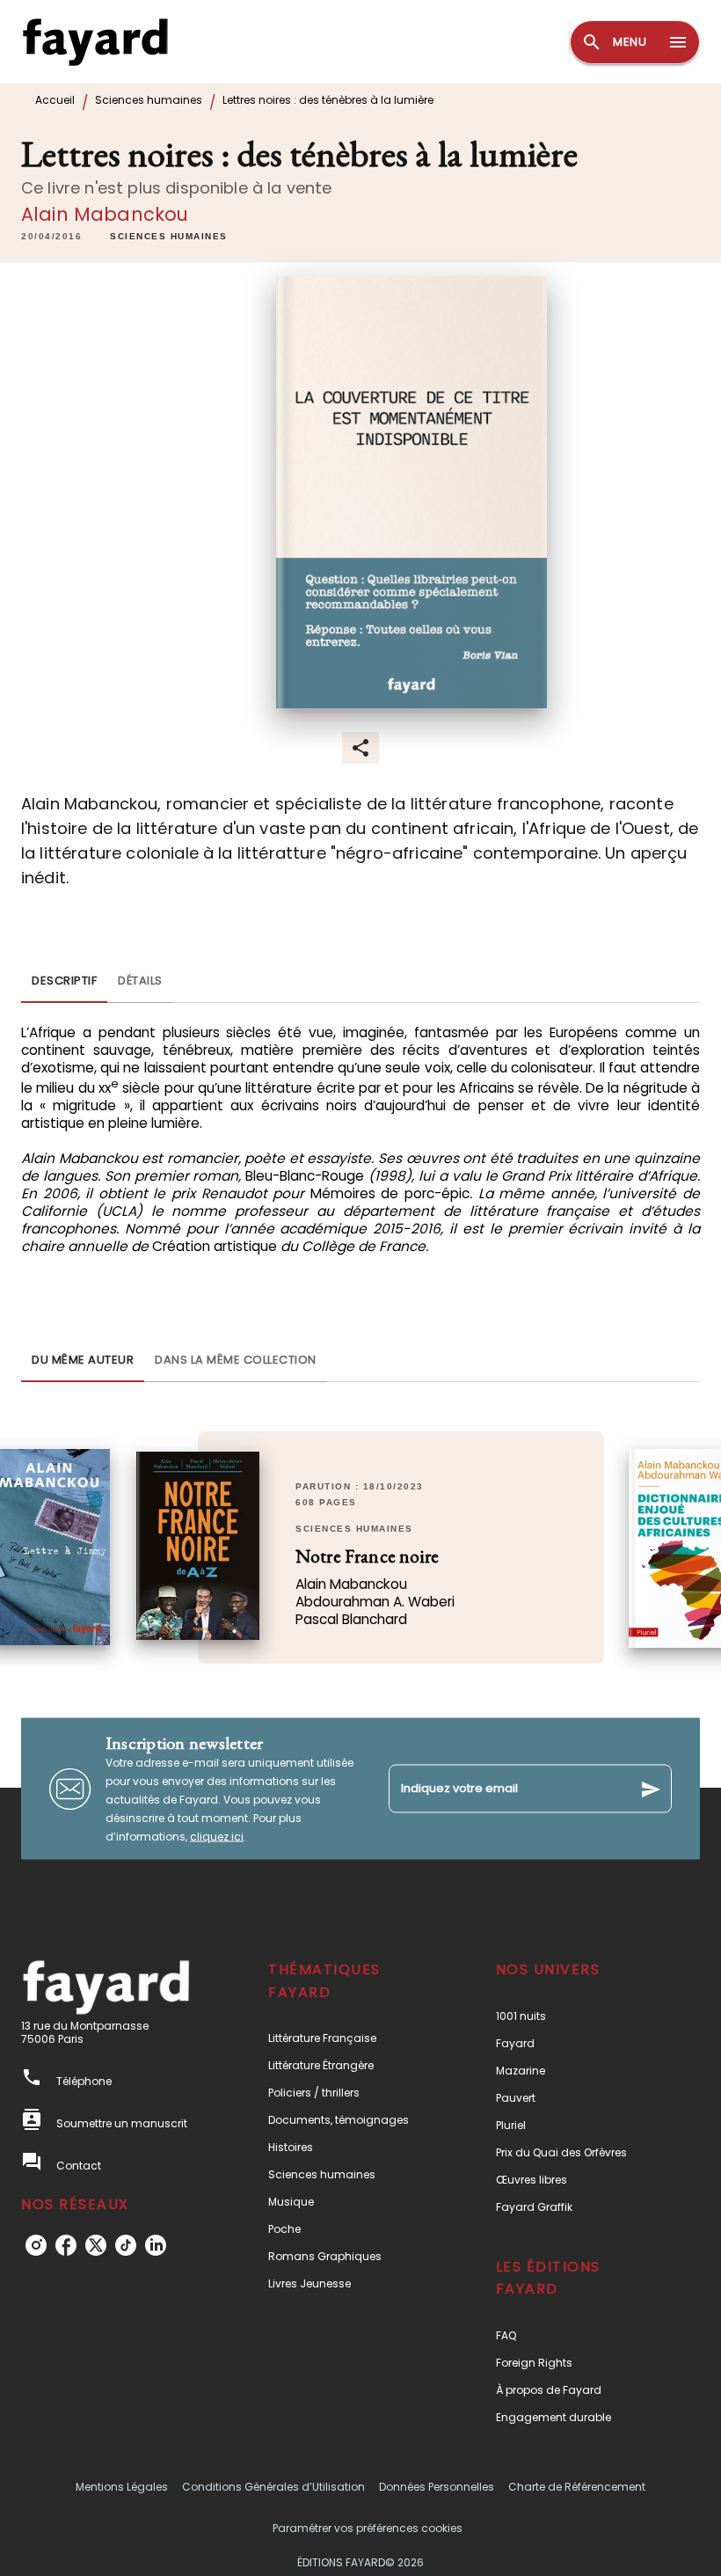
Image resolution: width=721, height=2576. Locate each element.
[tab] (64, 982)
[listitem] (36, 2245)
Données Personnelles (437, 2487)
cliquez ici (217, 1837)
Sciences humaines (149, 100)
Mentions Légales (122, 2487)
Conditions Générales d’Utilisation (273, 2487)
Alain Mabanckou (105, 214)
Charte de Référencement (577, 2487)
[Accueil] (95, 42)
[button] (169, 237)
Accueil (55, 100)
